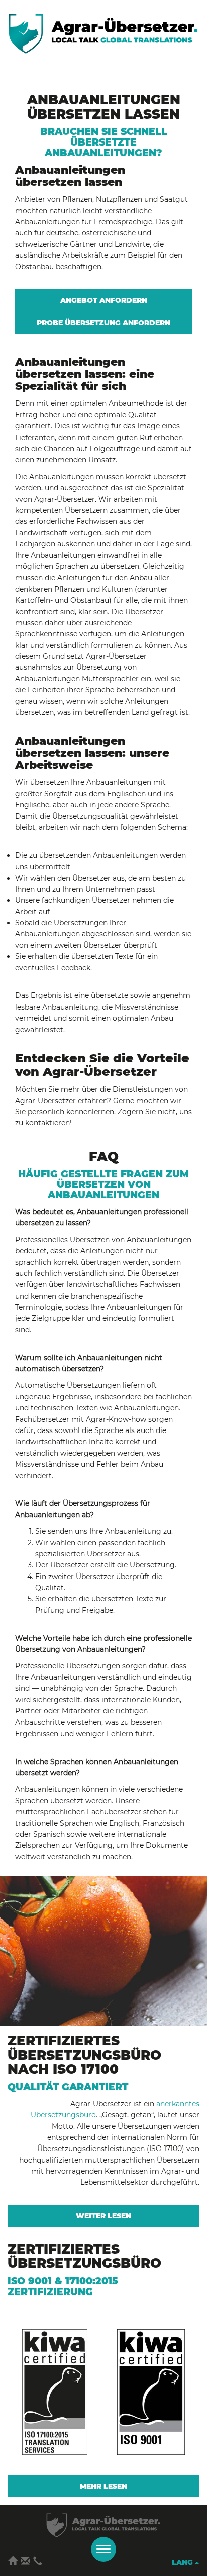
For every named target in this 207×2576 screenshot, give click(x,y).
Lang (183, 2562)
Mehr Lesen (103, 2486)
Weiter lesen (103, 2216)
